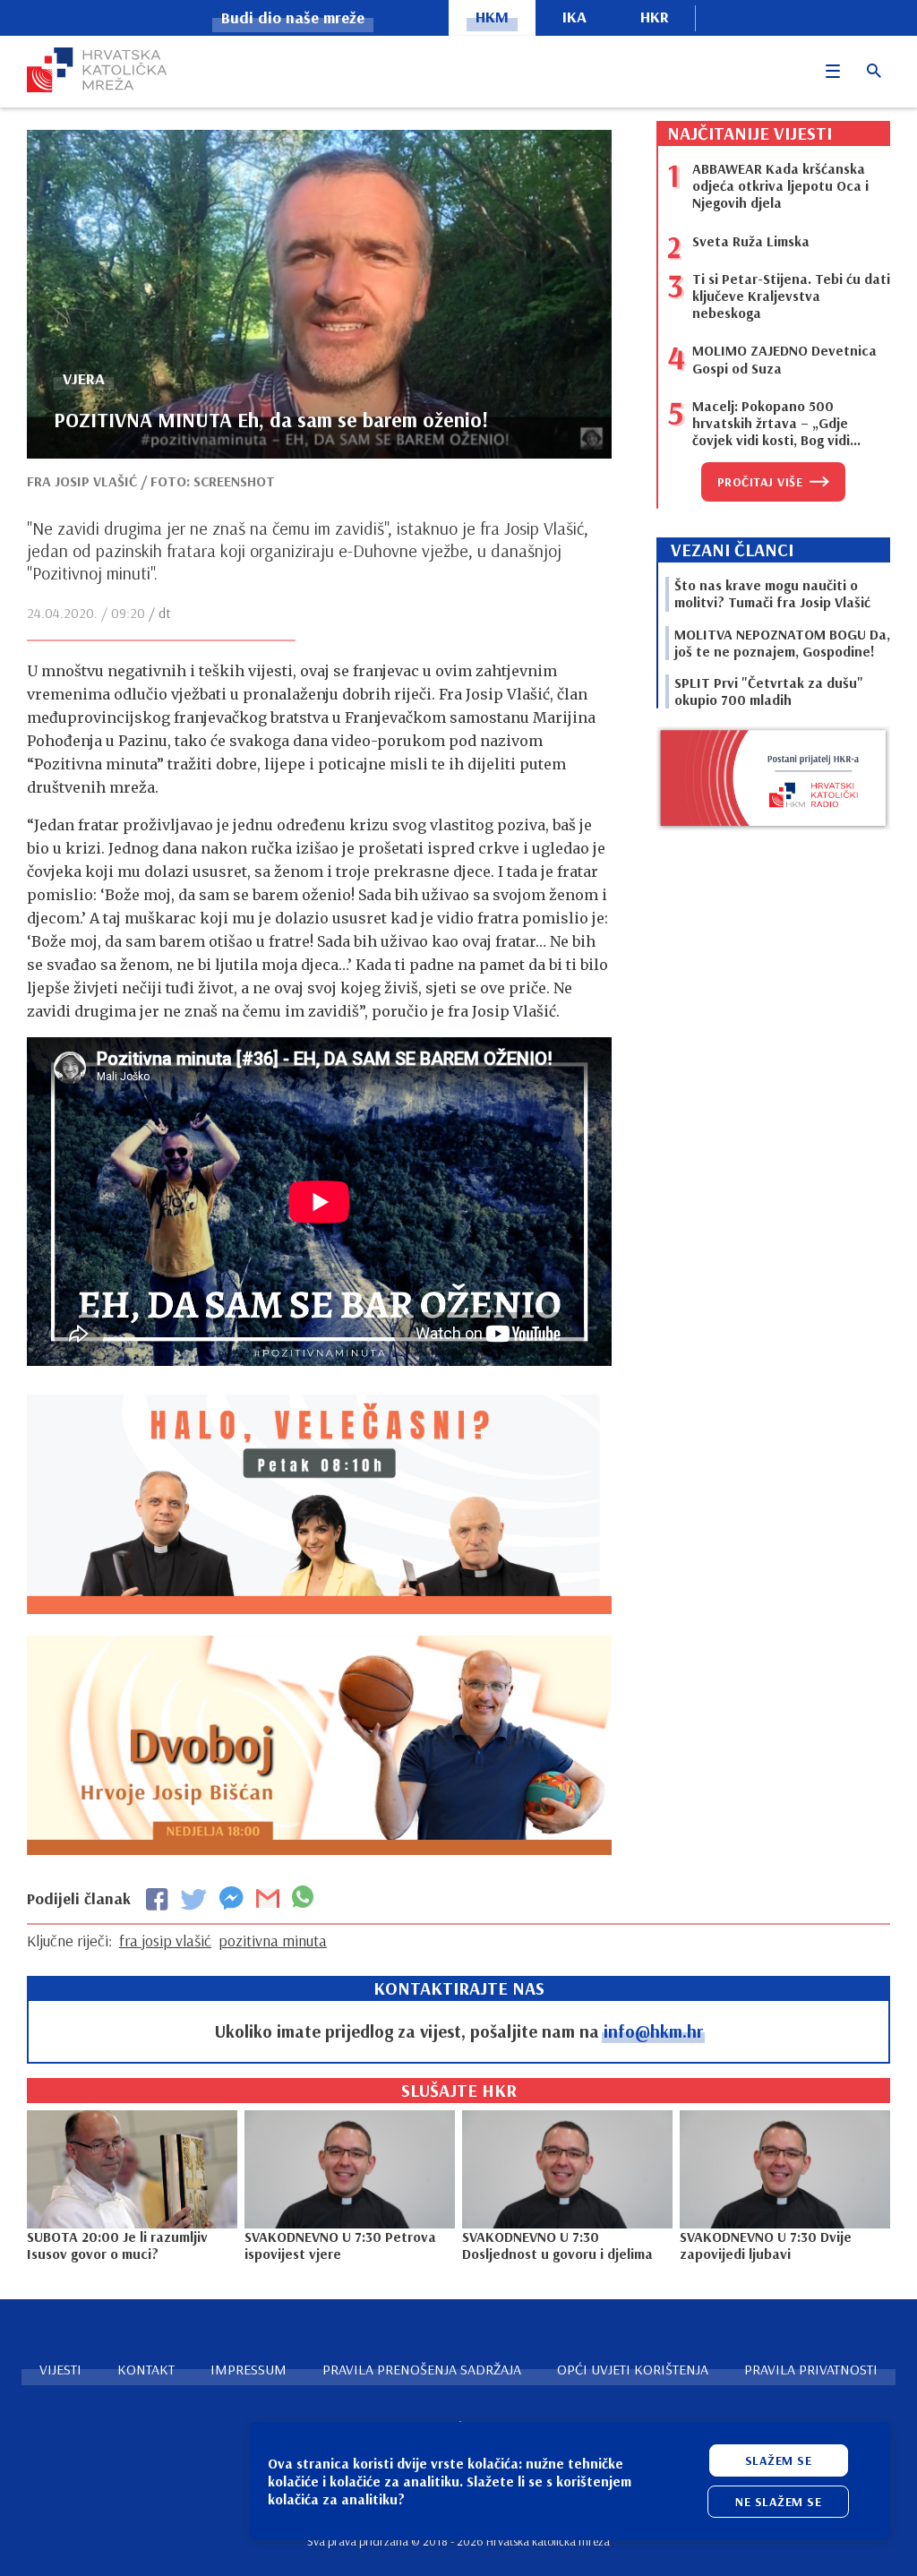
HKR (655, 17)
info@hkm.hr (653, 2031)
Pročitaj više (760, 482)
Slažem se (779, 2460)
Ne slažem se (778, 2502)
